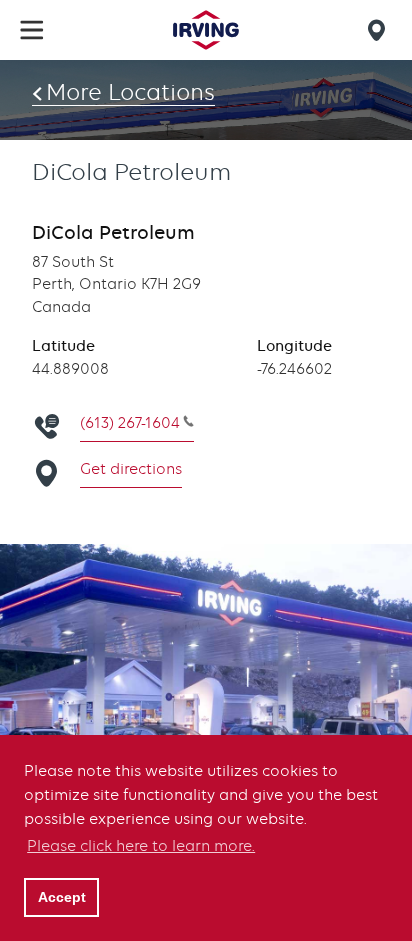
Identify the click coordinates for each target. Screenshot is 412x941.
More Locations (130, 92)
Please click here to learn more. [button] (141, 846)
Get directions (131, 469)
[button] (32, 30)
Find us (380, 30)
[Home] (206, 30)
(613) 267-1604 (130, 423)
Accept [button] (62, 897)
